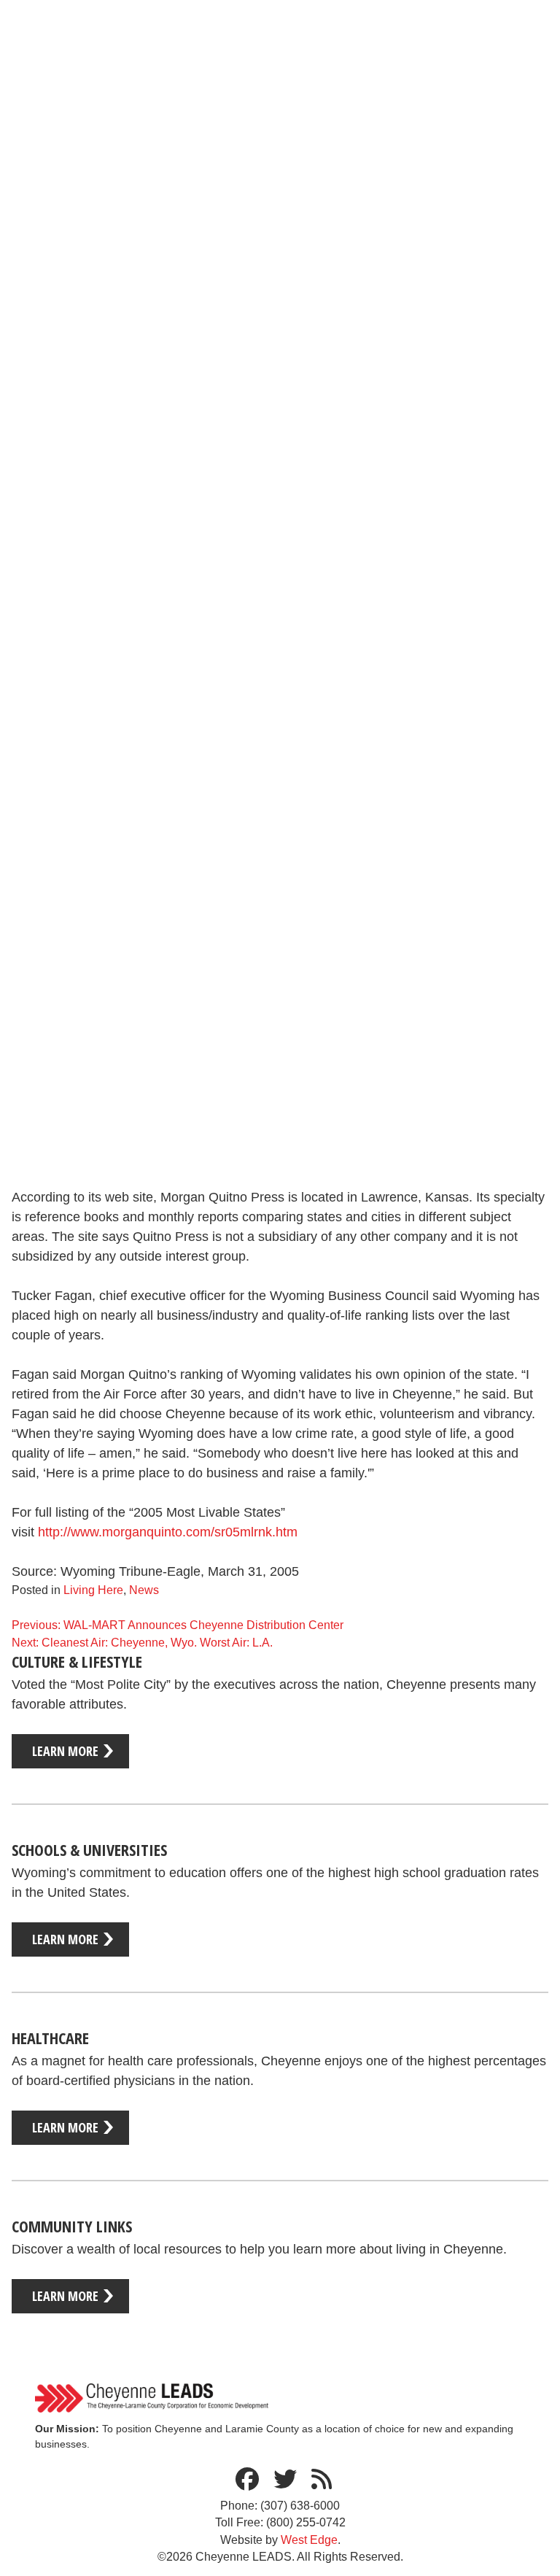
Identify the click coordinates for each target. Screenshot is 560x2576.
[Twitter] (285, 2480)
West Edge (309, 2540)
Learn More (65, 1751)
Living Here (93, 1590)
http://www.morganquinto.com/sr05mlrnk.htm (168, 1532)
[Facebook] (247, 2480)
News (144, 1590)
